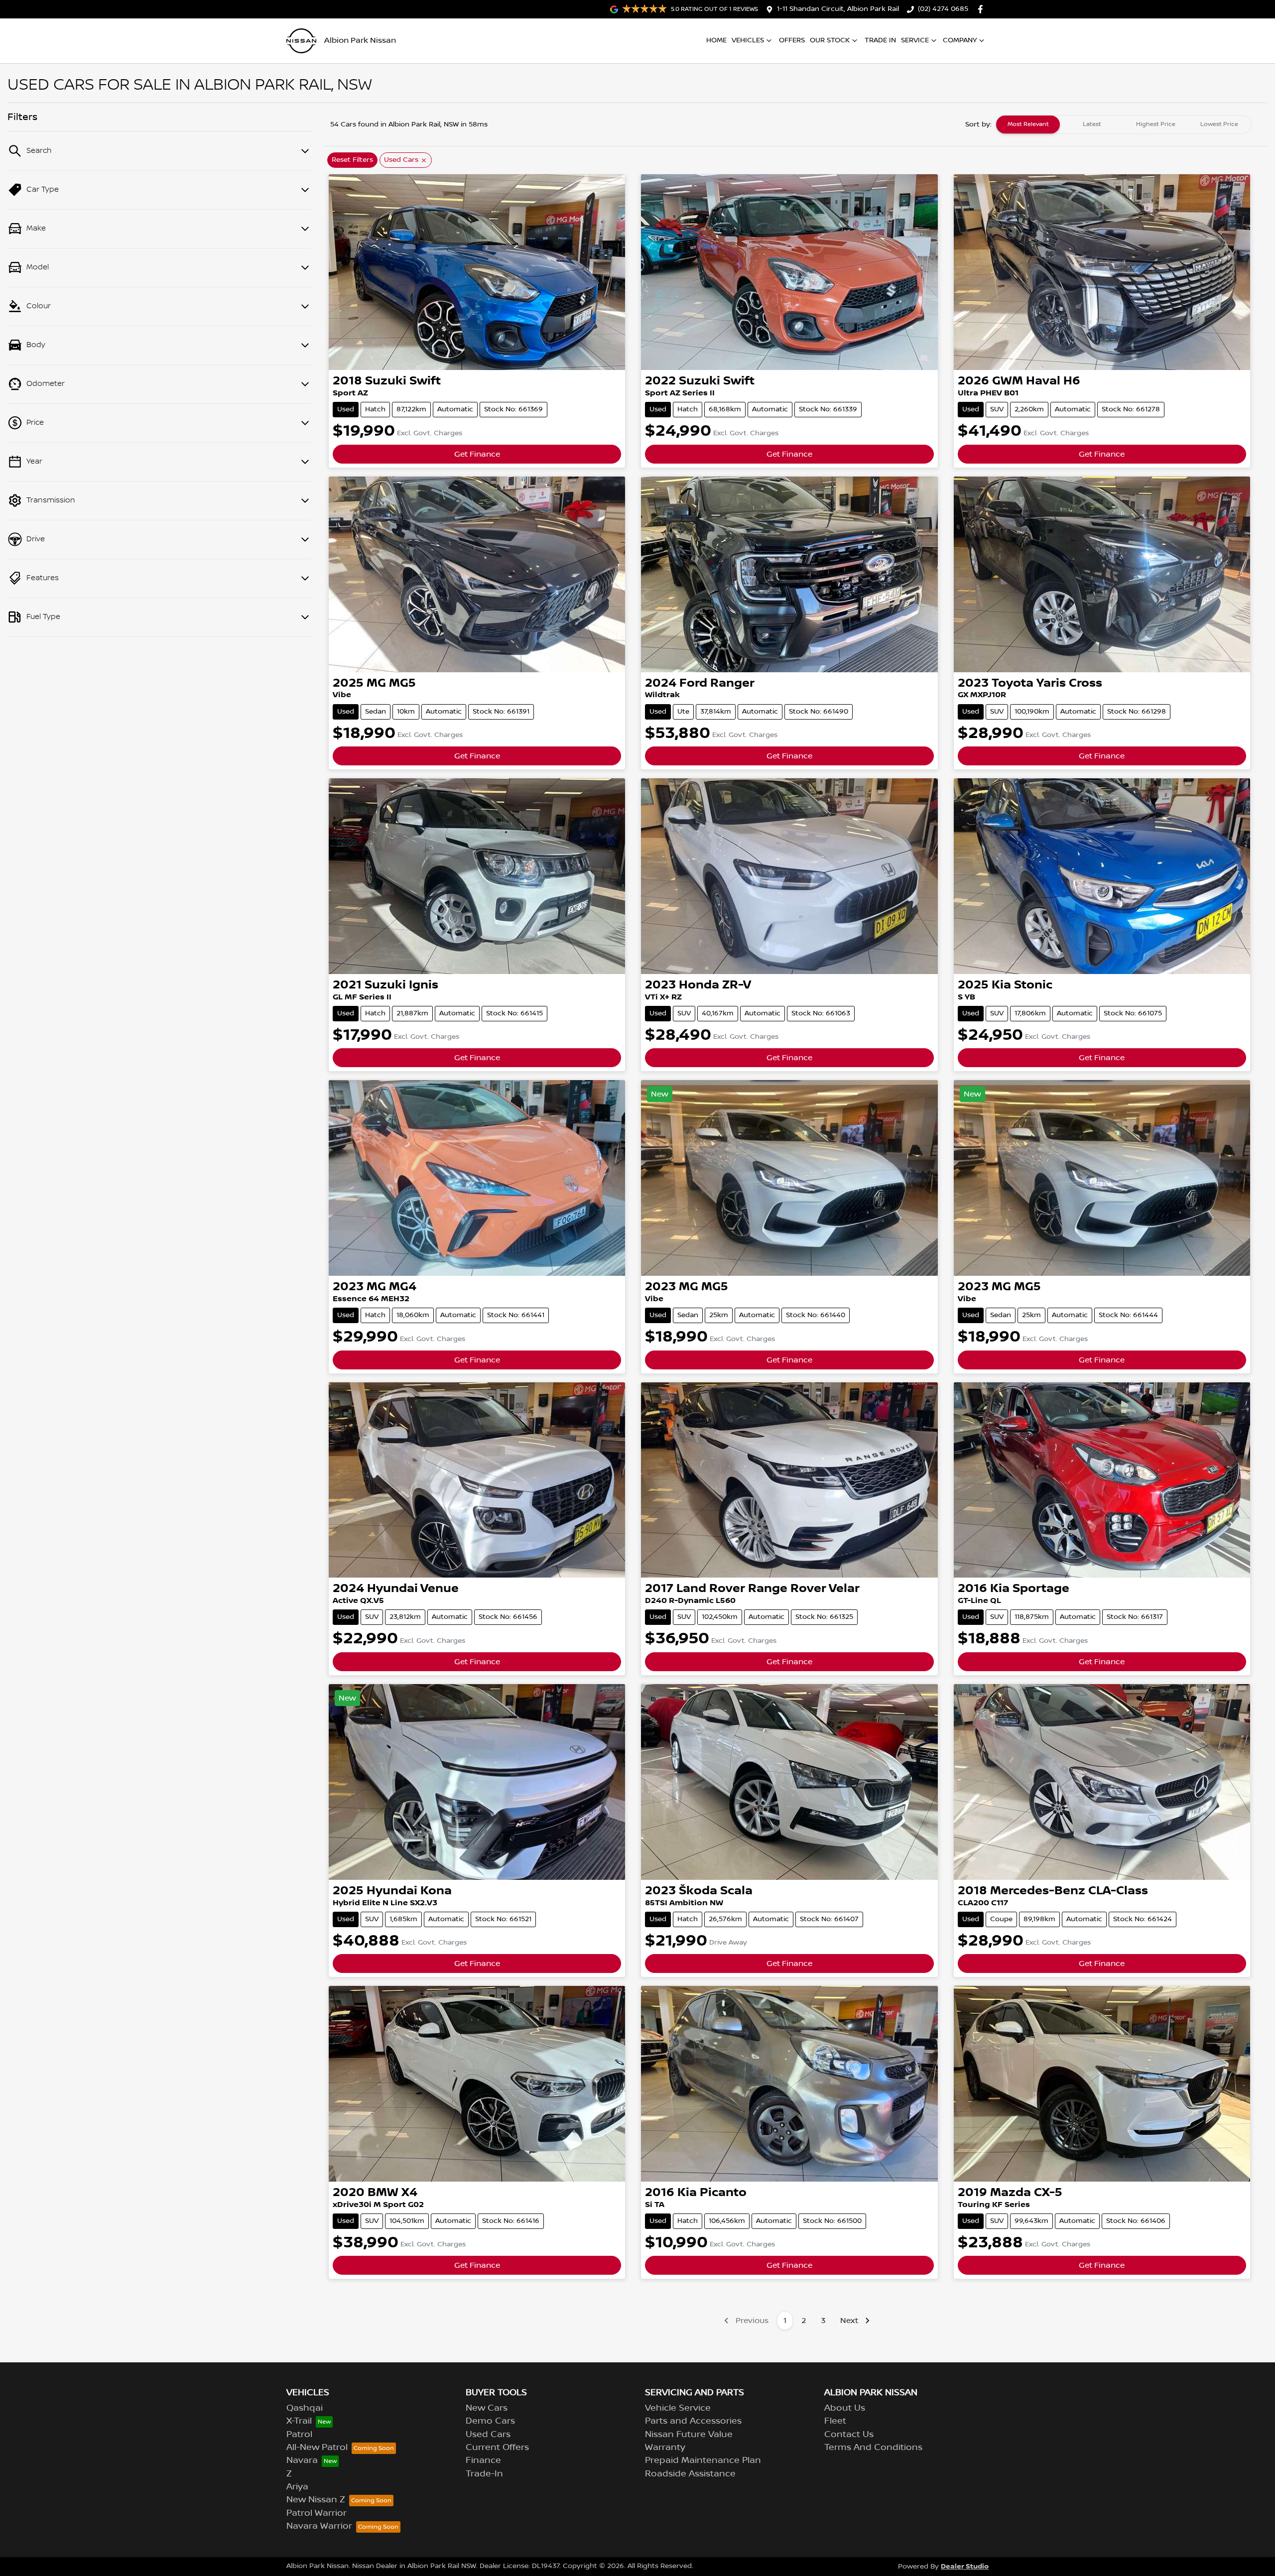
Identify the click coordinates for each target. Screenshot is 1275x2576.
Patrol (299, 2435)
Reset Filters (352, 160)
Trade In (880, 40)
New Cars (487, 2408)
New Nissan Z (316, 2500)
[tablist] (1124, 124)
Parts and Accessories (693, 2421)
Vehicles (748, 40)
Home (716, 40)
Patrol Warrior (317, 2513)
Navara (302, 2460)
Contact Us (849, 2435)
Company (960, 40)
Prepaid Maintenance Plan (703, 2460)
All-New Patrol (317, 2448)
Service (915, 40)
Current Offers (497, 2448)
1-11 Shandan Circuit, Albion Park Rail (838, 9)
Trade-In (484, 2474)
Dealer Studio (965, 2566)
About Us (845, 2408)
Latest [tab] (1092, 124)
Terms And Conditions (873, 2448)
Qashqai (305, 2408)
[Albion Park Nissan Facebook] (982, 9)
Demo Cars (490, 2421)
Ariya (297, 2487)
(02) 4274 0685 (943, 9)
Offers (792, 40)
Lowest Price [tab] (1219, 124)
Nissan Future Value (689, 2435)
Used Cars (488, 2435)
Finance (483, 2460)
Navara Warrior (319, 2526)
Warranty (665, 2448)
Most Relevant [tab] (1028, 124)
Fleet (835, 2421)
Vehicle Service (678, 2408)
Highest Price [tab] (1156, 124)
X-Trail (299, 2421)
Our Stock (830, 40)
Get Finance (477, 454)
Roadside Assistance (690, 2474)
